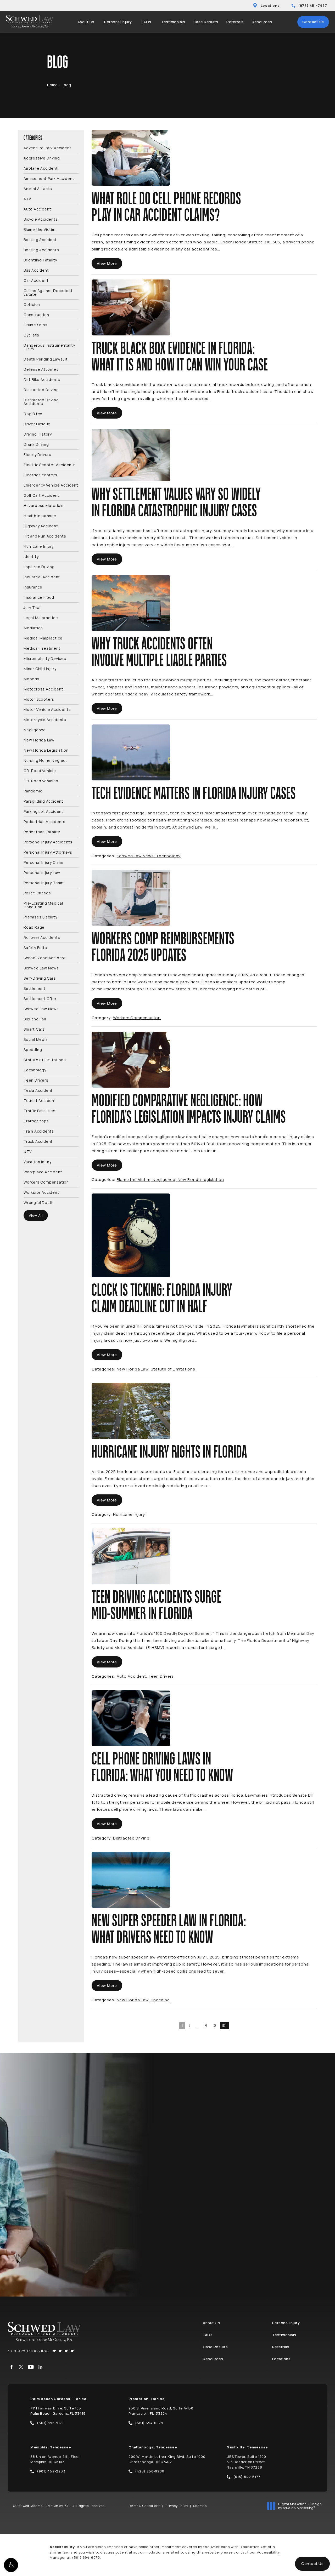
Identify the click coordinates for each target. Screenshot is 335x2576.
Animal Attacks (38, 188)
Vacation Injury (38, 1161)
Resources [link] (262, 22)
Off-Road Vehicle (40, 770)
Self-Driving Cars (40, 978)
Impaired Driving (39, 566)
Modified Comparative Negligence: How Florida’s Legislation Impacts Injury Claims (189, 1109)
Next (224, 2026)
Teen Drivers (36, 1080)
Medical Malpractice (43, 638)
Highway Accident (41, 526)
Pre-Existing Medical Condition (43, 905)
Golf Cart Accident (41, 495)
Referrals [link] (235, 22)
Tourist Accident (40, 1100)
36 (206, 2026)
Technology (35, 1070)
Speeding (33, 1049)
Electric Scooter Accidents (50, 464)
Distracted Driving (41, 389)
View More (107, 263)
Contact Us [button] (312, 2564)
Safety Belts (35, 947)
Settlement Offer (40, 998)
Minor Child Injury (40, 668)
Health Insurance (40, 515)
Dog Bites (33, 413)
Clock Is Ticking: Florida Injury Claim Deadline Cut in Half (162, 1299)
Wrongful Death (39, 1202)
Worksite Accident (41, 1192)
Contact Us (313, 22)
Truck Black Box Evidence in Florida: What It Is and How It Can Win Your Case (180, 357)
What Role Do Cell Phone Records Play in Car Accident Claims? (166, 207)
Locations (270, 5)
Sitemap (200, 2506)
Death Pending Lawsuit (46, 359)
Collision (32, 304)
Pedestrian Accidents (44, 821)
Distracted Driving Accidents (41, 401)
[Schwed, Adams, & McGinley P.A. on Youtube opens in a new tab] (31, 2367)
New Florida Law (39, 740)
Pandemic (33, 791)
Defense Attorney (41, 369)
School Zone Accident (45, 958)
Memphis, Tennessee (51, 2447)
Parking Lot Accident (43, 811)
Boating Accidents (41, 250)
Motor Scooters (39, 699)
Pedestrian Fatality (42, 832)
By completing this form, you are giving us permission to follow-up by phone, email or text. (271, 2210)
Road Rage (34, 927)
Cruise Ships (36, 325)
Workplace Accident (43, 1172)
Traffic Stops (36, 1121)
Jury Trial (32, 607)
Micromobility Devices (45, 658)
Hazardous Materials (44, 505)
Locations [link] (281, 2359)
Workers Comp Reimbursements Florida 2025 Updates (163, 947)
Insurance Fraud (39, 597)
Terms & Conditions (144, 2506)
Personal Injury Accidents (48, 842)
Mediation (33, 628)
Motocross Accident (43, 689)
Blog (67, 85)
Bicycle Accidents (41, 219)
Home (52, 85)
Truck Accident (38, 1141)
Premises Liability (40, 917)
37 (215, 2026)
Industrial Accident (42, 577)
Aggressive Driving (42, 158)
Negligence (35, 730)
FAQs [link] (146, 22)
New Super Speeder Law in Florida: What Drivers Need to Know (169, 1929)
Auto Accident (37, 209)
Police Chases (37, 893)
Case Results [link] (206, 22)
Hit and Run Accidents (45, 536)
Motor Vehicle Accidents (47, 709)
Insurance (33, 587)
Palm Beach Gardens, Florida (58, 2399)
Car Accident (36, 280)
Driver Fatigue (37, 424)
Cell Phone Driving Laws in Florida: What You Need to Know (162, 1767)
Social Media (36, 1039)
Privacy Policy (177, 2506)
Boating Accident (40, 239)
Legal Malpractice (41, 617)
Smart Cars (34, 1029)
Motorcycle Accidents (45, 719)
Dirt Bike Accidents (42, 379)
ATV (27, 199)
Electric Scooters (40, 475)
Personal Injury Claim (43, 862)
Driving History (38, 434)
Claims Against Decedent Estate (48, 292)
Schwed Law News (41, 968)
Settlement (35, 988)
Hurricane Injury (39, 546)
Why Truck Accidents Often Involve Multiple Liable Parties (159, 652)
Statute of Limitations (45, 1059)
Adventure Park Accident (47, 148)
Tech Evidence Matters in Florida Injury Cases (194, 794)
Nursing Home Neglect (45, 760)
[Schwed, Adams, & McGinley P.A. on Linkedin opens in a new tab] (40, 2367)
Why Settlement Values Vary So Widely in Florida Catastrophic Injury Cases (176, 503)
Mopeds (32, 679)
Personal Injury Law (42, 872)
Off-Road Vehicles (41, 781)
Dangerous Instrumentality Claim (49, 347)
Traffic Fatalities (39, 1110)
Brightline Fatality (40, 260)
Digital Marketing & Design (300, 2506)
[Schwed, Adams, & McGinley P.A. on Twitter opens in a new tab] (21, 2367)
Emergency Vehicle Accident (51, 485)
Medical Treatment (42, 648)
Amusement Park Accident (49, 178)
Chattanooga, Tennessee (153, 2447)
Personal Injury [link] (118, 22)
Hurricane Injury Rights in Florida (169, 1452)
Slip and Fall (35, 1019)
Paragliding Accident (43, 801)
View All (36, 1215)
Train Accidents (39, 1131)
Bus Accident (36, 270)
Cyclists (31, 335)
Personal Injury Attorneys (48, 852)
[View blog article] (131, 158)
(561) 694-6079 (86, 2557)
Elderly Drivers (37, 454)
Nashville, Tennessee (247, 2447)
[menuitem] (87, 22)
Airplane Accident (41, 168)
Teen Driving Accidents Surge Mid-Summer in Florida (156, 1606)
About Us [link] (86, 22)
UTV (27, 1151)
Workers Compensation (46, 1182)
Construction (36, 314)
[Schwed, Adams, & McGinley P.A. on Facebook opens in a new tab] (11, 2367)
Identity (31, 556)
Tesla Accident (38, 1090)
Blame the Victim (40, 229)
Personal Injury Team (44, 883)
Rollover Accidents (42, 937)
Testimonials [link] (173, 22)
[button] (11, 2565)
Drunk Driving (36, 444)
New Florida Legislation (46, 750)
